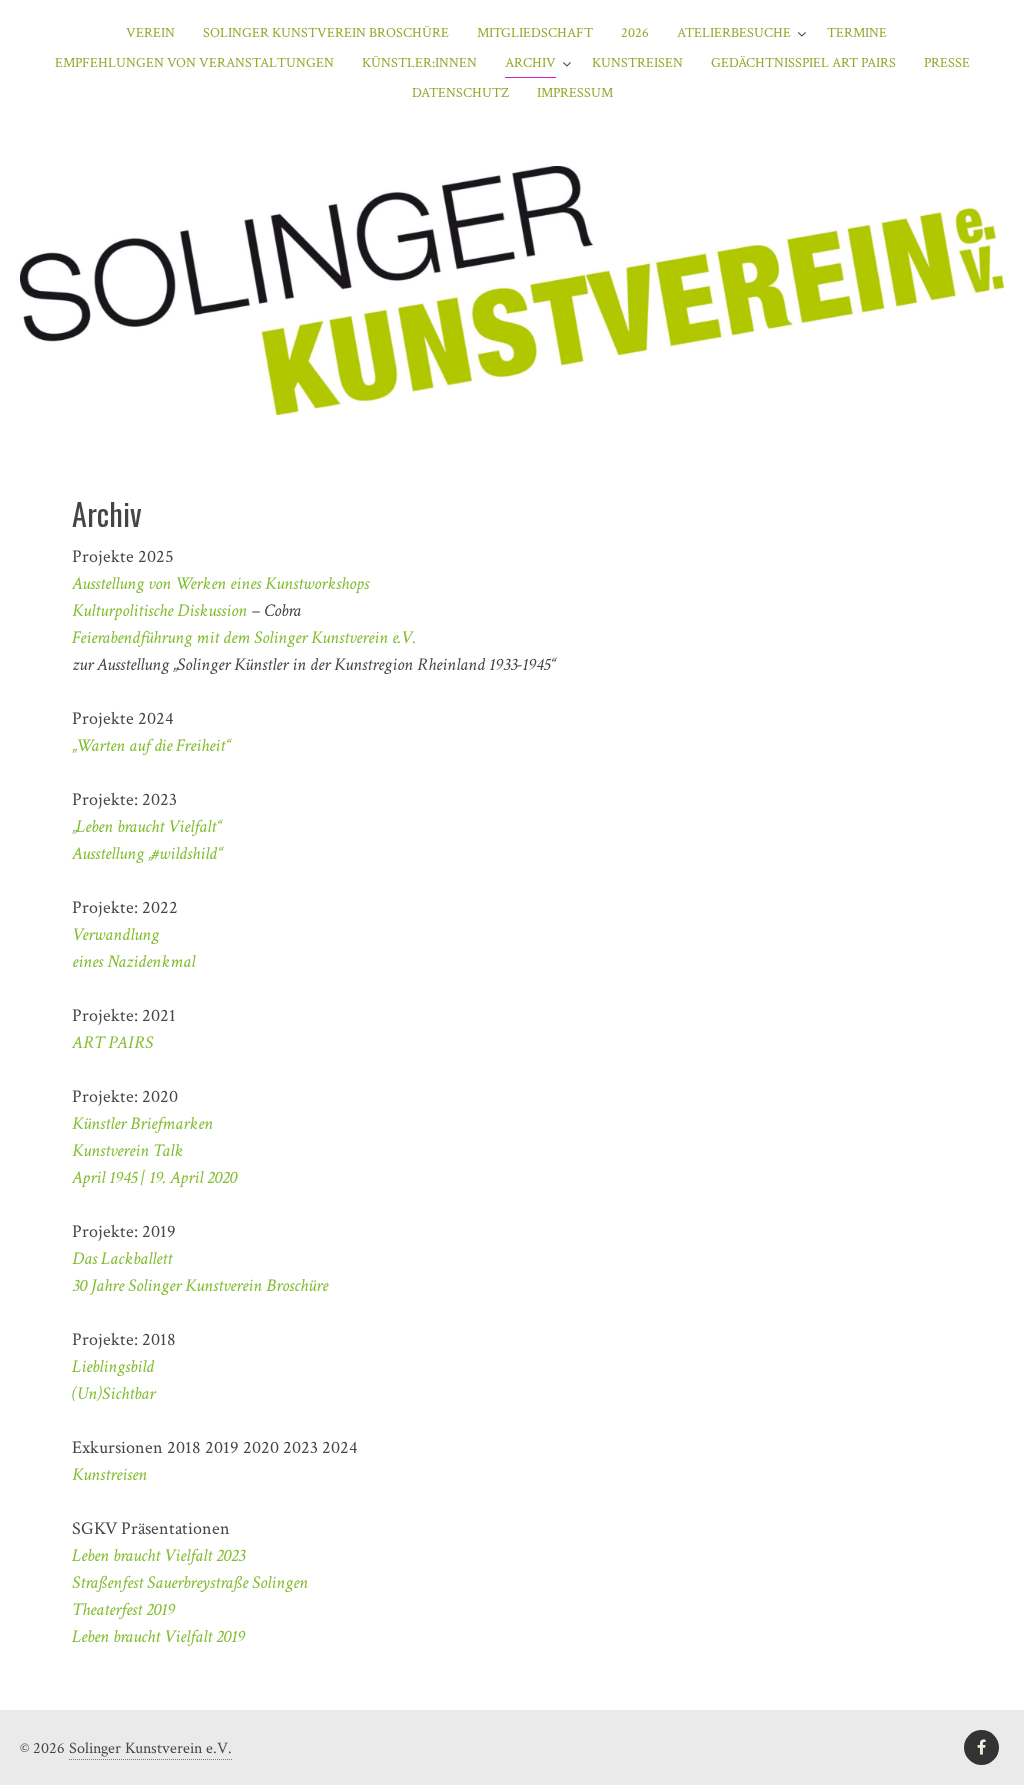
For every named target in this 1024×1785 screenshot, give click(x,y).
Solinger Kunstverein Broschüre (326, 33)
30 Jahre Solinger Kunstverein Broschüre (200, 1285)
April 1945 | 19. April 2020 (154, 1177)
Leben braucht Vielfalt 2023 (158, 1555)
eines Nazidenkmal (133, 961)
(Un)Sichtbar (113, 1393)
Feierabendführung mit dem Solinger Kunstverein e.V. (244, 637)
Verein (150, 33)
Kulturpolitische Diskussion (159, 610)
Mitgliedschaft (535, 33)
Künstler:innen (419, 63)
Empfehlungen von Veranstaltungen (194, 63)
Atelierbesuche (734, 33)
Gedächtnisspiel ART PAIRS (803, 63)
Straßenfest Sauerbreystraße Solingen (190, 1582)
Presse (947, 63)
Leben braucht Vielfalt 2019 (158, 1636)
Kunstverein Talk (127, 1150)
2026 (635, 33)
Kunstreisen (637, 63)
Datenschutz (460, 93)
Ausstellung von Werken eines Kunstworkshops (220, 583)
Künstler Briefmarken (142, 1123)
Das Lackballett (122, 1258)
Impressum (575, 93)
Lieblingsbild (113, 1366)
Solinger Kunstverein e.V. (150, 1748)
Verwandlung (115, 934)
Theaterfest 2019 (123, 1609)
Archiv (530, 63)
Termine (857, 33)
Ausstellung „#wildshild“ (147, 853)
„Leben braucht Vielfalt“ (147, 826)
